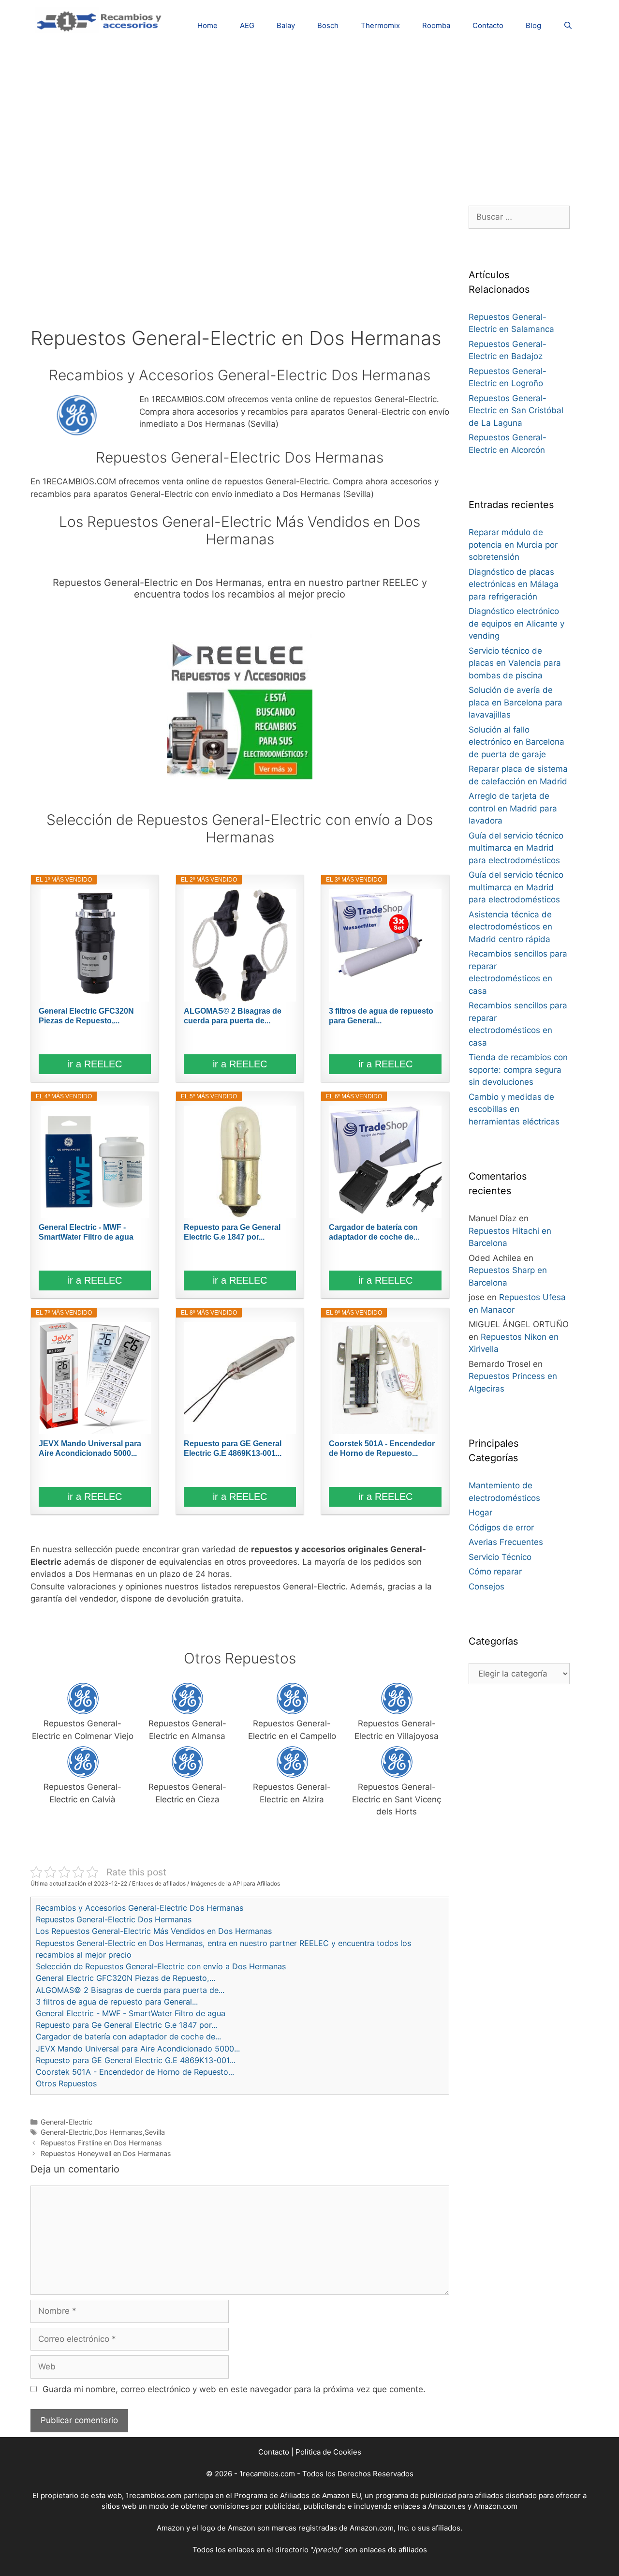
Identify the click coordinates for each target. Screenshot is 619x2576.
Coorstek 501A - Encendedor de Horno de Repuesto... (382, 1448)
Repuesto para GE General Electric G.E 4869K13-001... (233, 1448)
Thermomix (380, 25)
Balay (286, 25)
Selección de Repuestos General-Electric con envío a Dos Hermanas (161, 1966)
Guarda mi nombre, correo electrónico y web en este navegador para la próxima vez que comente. (234, 2389)
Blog (533, 25)
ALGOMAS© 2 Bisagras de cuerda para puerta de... (233, 1016)
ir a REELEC (95, 1064)
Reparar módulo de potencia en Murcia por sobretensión (513, 545)
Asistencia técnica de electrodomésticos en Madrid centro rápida (510, 927)
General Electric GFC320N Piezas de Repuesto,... (86, 1016)
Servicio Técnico (500, 1557)
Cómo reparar (495, 1572)
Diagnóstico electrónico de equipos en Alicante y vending (516, 623)
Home (207, 25)
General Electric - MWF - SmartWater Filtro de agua (86, 1232)
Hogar (480, 1513)
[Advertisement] (309, 119)
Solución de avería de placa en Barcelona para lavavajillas (516, 702)
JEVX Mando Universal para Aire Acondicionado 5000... (90, 1448)
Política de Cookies (328, 2452)
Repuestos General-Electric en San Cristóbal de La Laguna (516, 411)
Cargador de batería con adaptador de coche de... (374, 1232)
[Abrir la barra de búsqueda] (568, 25)
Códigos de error (501, 1528)
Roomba (436, 25)
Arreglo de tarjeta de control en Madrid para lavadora (513, 808)
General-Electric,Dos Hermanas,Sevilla (103, 2132)
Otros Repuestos (66, 2083)
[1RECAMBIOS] (101, 20)
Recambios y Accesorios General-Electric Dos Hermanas (140, 1908)
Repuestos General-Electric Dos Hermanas (114, 1919)
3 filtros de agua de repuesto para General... (381, 1016)
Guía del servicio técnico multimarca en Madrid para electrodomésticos (516, 848)
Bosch (328, 25)
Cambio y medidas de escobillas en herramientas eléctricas (514, 1109)
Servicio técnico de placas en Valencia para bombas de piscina (515, 663)
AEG (247, 25)
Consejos (486, 1587)
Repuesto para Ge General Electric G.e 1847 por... (232, 1232)
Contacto (488, 25)
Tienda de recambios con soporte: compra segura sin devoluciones (518, 1070)
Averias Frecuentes (506, 1542)
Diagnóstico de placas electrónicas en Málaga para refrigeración (514, 584)
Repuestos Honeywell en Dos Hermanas (106, 2153)
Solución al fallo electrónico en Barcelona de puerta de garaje (516, 742)
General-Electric (66, 2122)
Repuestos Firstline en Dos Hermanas (101, 2143)
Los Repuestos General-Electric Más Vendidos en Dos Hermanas (154, 1931)
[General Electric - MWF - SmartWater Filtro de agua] (95, 1162)
